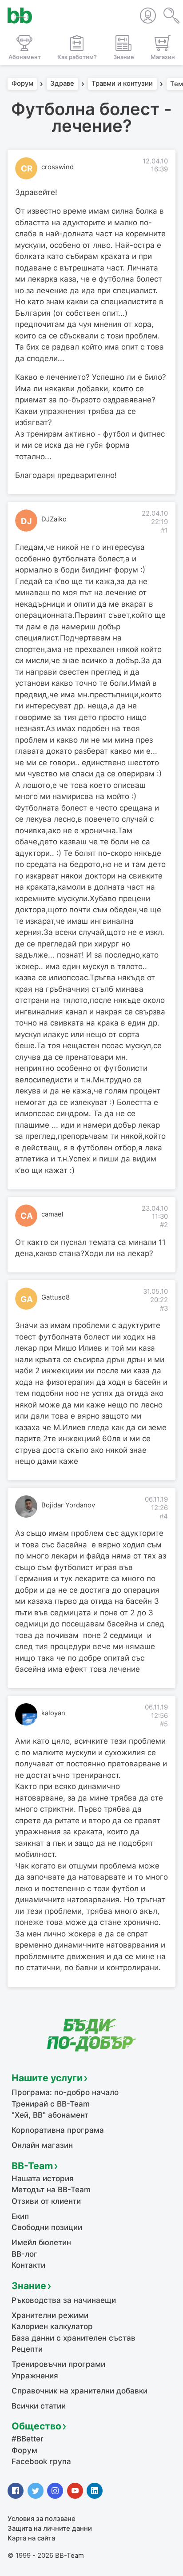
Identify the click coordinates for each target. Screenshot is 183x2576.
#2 (164, 1225)
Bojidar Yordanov (68, 1505)
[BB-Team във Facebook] (16, 2491)
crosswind (58, 167)
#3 (164, 1308)
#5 (164, 1724)
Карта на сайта (31, 2538)
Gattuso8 (56, 1297)
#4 (164, 1516)
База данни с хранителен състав (74, 2338)
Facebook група (41, 2461)
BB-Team (32, 2166)
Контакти (28, 2265)
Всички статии (39, 2406)
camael (52, 1214)
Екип (20, 2216)
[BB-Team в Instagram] (55, 2491)
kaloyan (53, 1713)
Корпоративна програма (58, 2130)
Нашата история (43, 2178)
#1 (164, 530)
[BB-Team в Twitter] (36, 2491)
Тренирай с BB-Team (51, 2104)
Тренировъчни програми (58, 2364)
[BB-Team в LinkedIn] (95, 2491)
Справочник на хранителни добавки (80, 2391)
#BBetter (28, 2439)
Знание (29, 2286)
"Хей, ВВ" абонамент (50, 2115)
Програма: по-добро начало (65, 2092)
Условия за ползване (42, 2519)
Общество (36, 2426)
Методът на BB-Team (51, 2190)
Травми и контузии (122, 84)
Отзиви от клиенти (46, 2201)
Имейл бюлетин (41, 2242)
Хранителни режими (50, 2315)
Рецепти (27, 2349)
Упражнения (35, 2376)
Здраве (62, 84)
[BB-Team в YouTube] (75, 2491)
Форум (22, 84)
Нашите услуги (47, 2078)
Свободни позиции (47, 2227)
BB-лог (24, 2254)
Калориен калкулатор (52, 2326)
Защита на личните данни (50, 2528)
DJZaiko (54, 519)
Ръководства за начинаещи (64, 2300)
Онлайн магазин (42, 2145)
